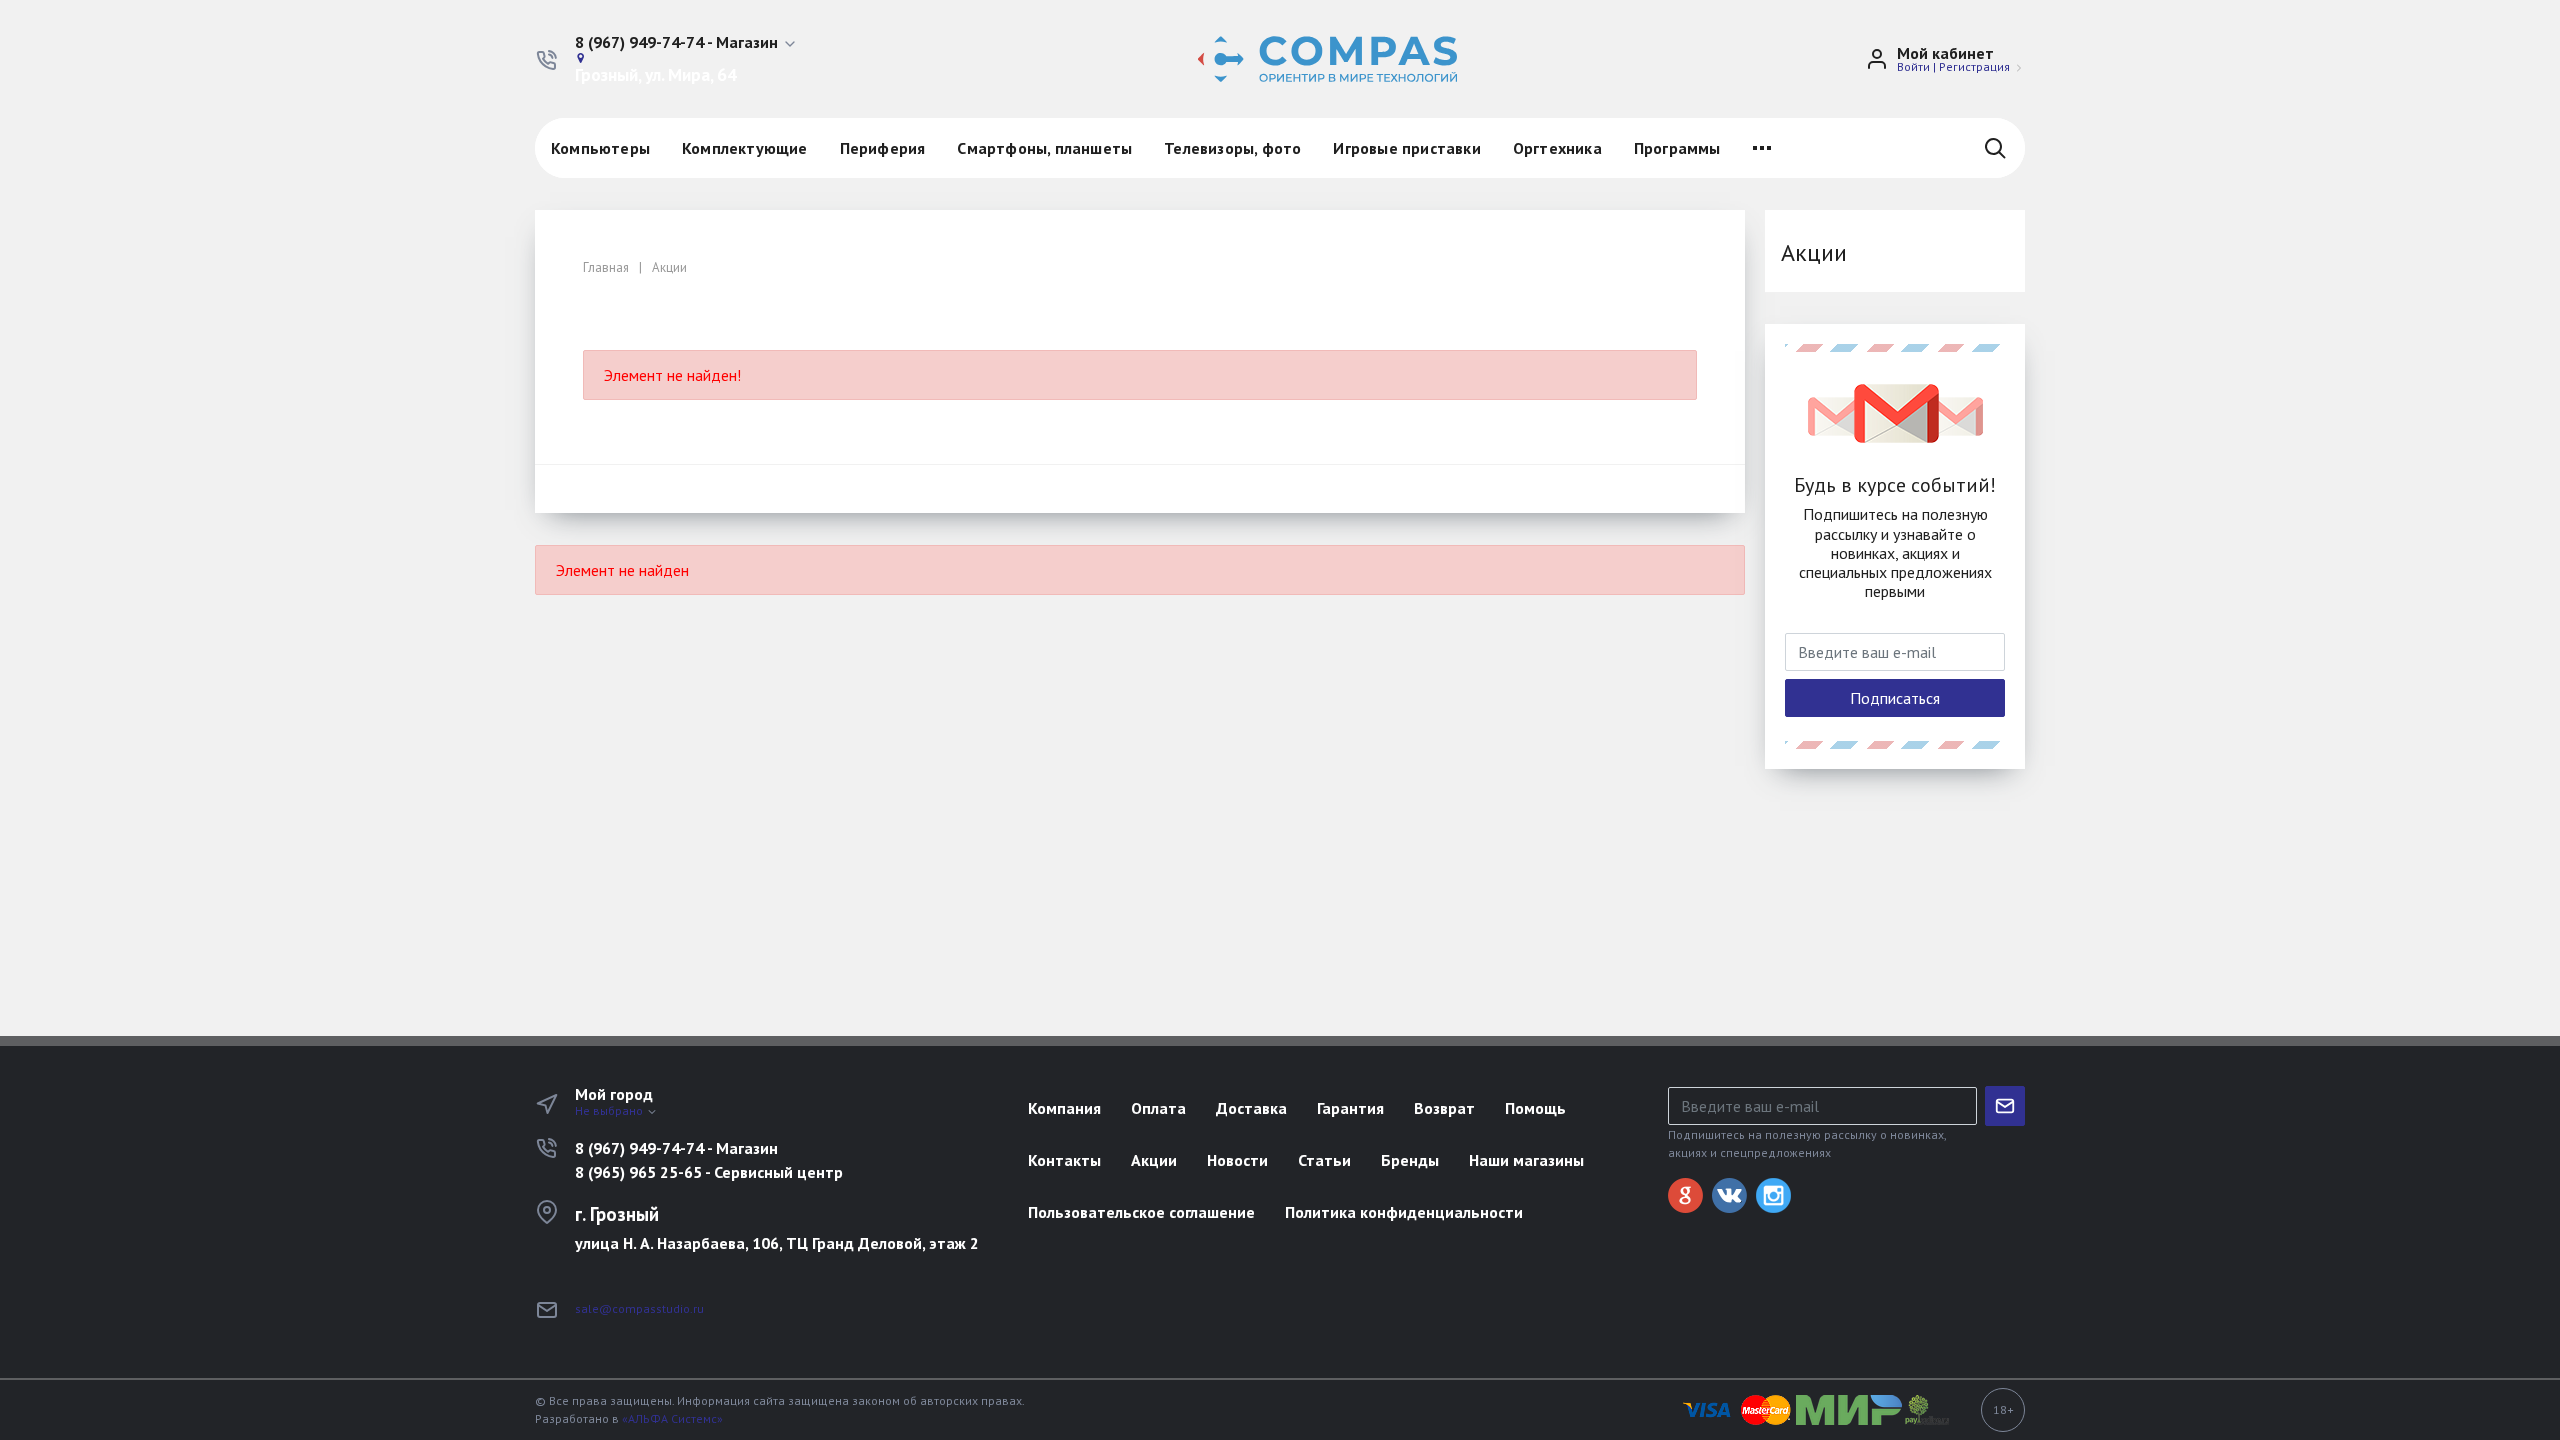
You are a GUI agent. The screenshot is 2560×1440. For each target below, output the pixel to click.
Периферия (883, 148)
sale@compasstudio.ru (639, 1308)
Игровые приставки (1406, 148)
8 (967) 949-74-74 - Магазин (676, 1148)
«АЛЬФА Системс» (672, 1418)
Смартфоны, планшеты (1044, 148)
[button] (686, 43)
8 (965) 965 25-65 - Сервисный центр (709, 1172)
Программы (1677, 148)
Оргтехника (1557, 148)
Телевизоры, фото (1232, 148)
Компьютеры (600, 148)
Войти (1913, 66)
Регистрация (1974, 66)
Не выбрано (610, 1110)
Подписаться (1895, 698)
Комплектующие (745, 148)
